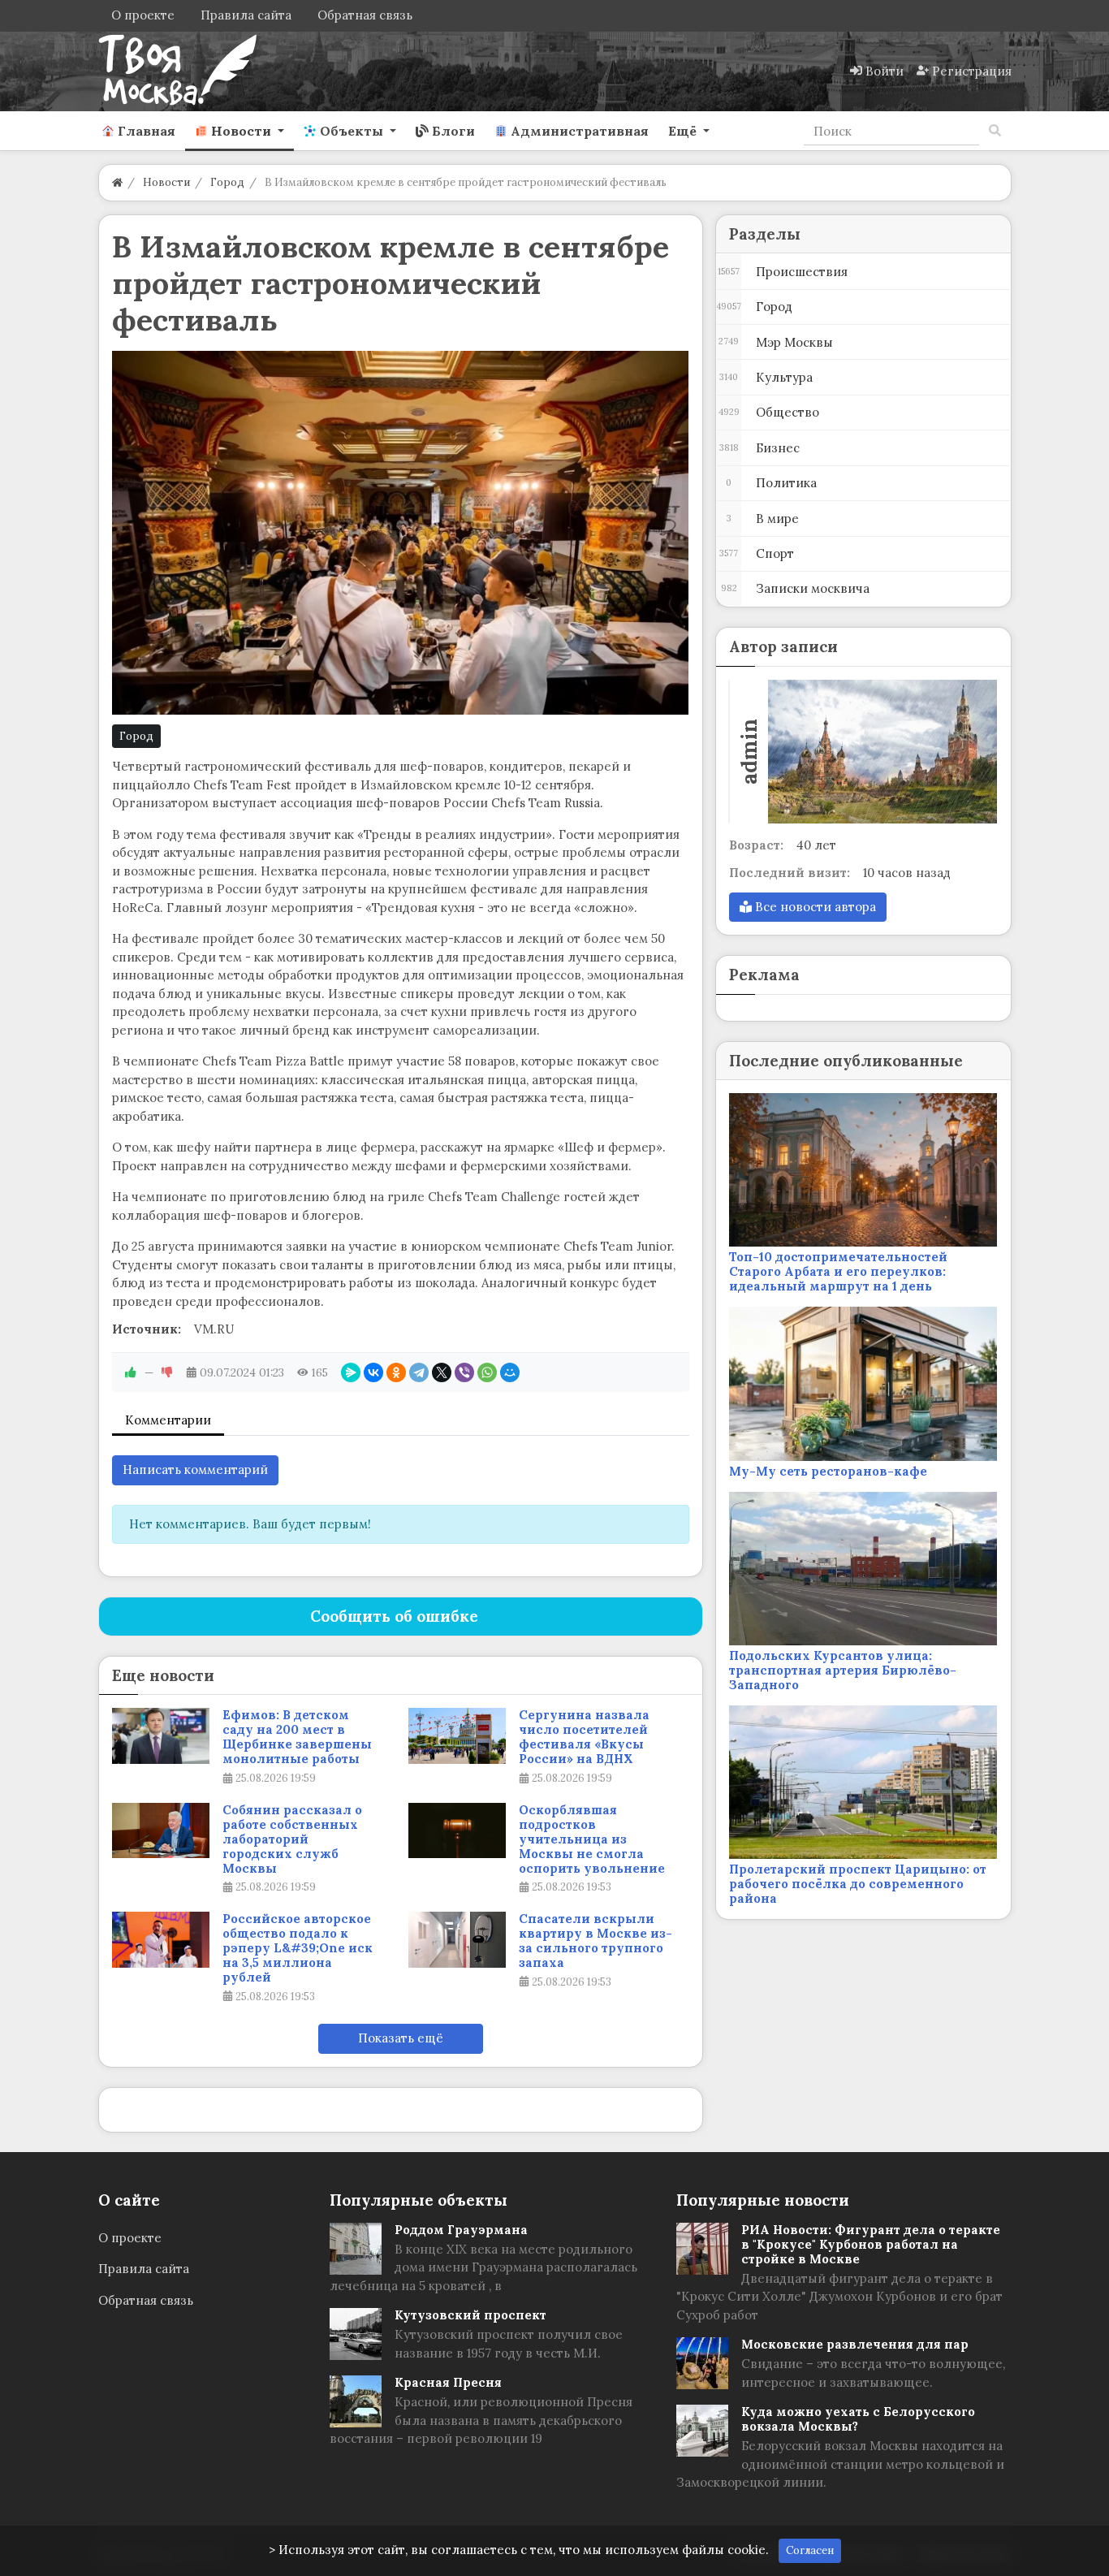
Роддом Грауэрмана (461, 2230)
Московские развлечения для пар (855, 2344)
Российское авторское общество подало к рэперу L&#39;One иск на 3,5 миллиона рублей (298, 1948)
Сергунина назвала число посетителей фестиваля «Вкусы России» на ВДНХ (584, 1737)
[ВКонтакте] (373, 1372)
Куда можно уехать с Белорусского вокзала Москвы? (858, 2419)
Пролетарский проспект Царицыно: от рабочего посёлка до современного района (858, 1884)
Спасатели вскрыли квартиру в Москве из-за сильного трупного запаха (595, 1941)
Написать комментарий (195, 1470)
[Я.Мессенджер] (351, 1372)
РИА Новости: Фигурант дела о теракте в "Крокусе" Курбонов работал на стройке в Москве (871, 2244)
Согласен (810, 2550)
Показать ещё (401, 2038)
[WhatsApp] (487, 1372)
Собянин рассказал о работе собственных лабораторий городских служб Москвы (292, 1839)
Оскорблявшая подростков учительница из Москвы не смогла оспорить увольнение (592, 1839)
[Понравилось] (131, 1372)
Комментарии (168, 1420)
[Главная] (117, 182)
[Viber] (464, 1372)
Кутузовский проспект (470, 2315)
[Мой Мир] (510, 1372)
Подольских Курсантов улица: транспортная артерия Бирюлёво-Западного (843, 1670)
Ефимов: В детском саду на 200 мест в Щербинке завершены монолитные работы (297, 1737)
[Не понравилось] (167, 1372)
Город (136, 736)
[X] (442, 1372)
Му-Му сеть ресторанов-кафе (828, 1471)
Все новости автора (814, 907)
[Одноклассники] (396, 1372)
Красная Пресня (448, 2382)
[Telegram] (419, 1372)
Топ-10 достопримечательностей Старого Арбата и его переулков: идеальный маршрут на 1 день (838, 1271)
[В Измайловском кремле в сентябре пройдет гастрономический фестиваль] (401, 533)
